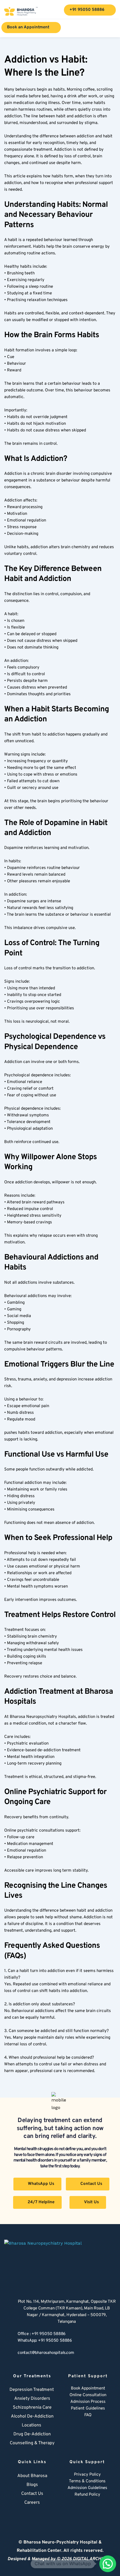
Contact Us (32, 2494)
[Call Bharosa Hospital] (8, 2337)
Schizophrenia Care (32, 2408)
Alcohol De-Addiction (32, 2416)
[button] (108, 2564)
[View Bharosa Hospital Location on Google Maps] (8, 2312)
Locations (32, 2425)
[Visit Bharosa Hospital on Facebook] (69, 2508)
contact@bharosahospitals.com (46, 2353)
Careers (32, 2503)
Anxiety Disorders (32, 2399)
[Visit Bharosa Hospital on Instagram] (81, 2508)
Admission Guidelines (87, 2488)
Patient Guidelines (88, 2409)
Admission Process (88, 2402)
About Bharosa (32, 2476)
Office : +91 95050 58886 (42, 2334)
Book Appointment (88, 2389)
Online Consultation (88, 2395)
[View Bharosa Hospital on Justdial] (93, 2508)
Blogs (32, 2485)
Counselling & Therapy (32, 2443)
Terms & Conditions (87, 2481)
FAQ (88, 2415)
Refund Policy (87, 2495)
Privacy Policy (87, 2475)
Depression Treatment (32, 2390)
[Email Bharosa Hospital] (8, 2354)
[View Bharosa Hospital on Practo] (106, 2508)
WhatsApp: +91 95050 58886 (45, 2341)
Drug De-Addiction (32, 2434)
